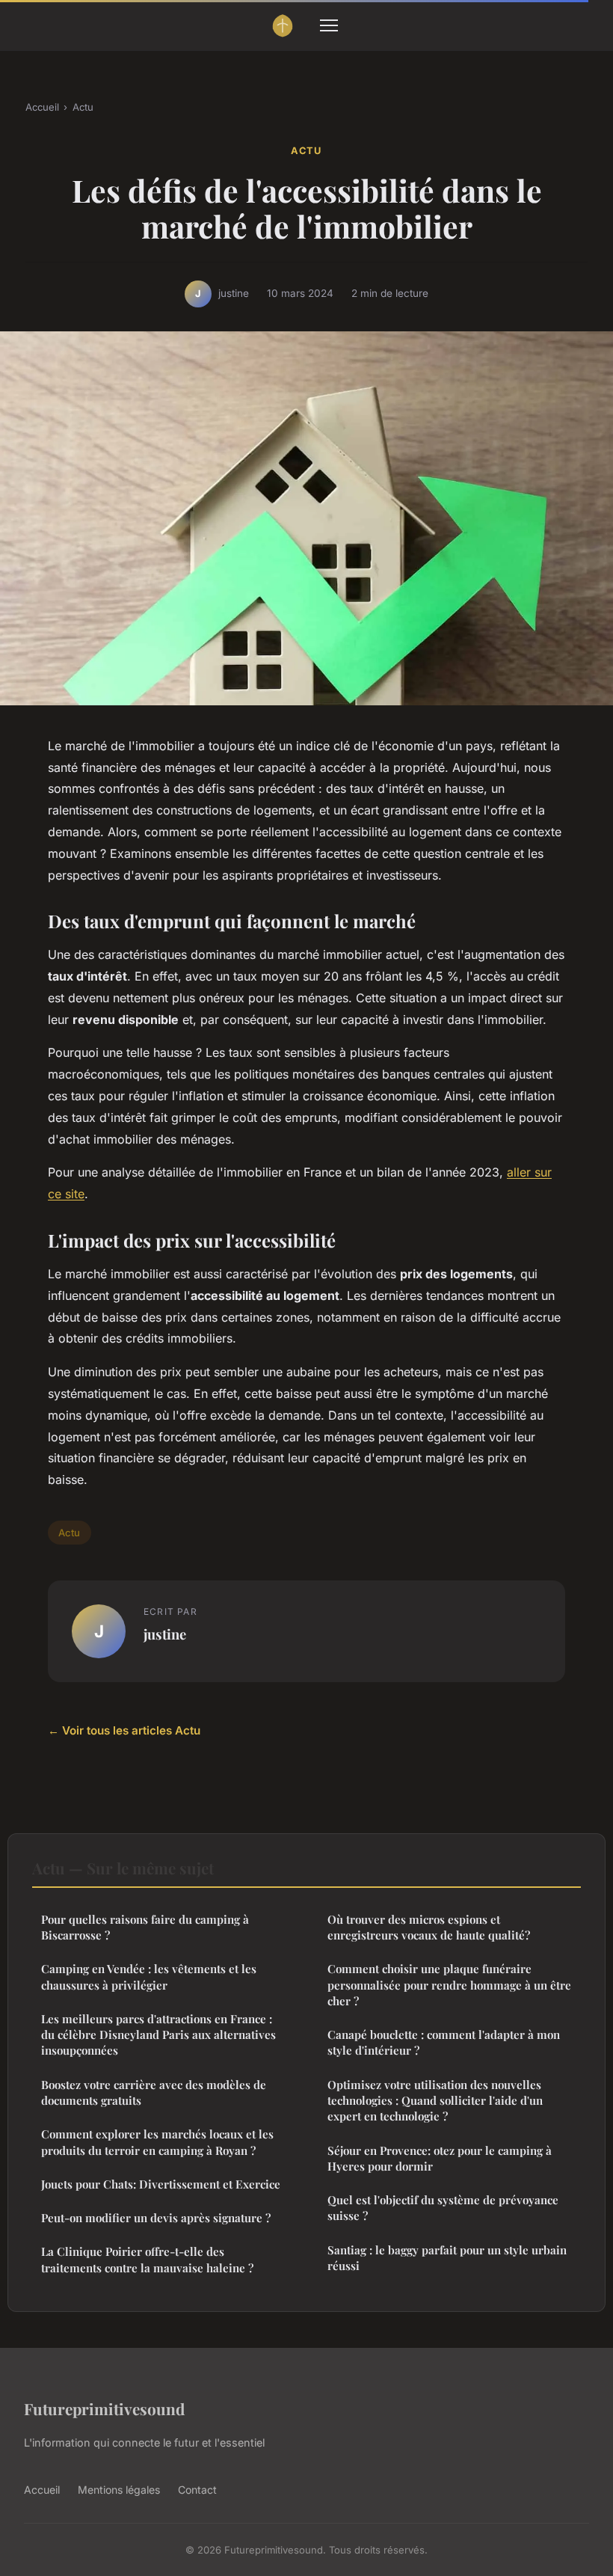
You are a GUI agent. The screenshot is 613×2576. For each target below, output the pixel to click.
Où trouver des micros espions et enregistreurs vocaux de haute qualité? (429, 1927)
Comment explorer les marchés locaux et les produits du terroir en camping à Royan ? (157, 2142)
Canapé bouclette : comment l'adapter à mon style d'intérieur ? (444, 2042)
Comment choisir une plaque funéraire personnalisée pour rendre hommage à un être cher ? (449, 1985)
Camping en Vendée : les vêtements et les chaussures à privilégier (149, 1977)
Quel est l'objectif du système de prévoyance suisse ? (443, 2208)
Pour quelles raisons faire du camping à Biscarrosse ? (145, 1927)
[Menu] (329, 25)
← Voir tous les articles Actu (124, 1730)
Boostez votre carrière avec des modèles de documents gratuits (154, 2092)
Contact (197, 2490)
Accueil (42, 107)
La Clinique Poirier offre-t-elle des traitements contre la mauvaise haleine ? (147, 2259)
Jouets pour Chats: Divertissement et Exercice (161, 2184)
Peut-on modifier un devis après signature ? (156, 2218)
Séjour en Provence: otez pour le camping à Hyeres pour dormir (440, 2158)
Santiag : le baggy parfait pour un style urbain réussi (447, 2258)
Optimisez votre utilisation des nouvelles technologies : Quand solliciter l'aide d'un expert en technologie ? (435, 2101)
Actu (83, 107)
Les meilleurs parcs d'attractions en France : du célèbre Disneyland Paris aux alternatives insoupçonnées (158, 2035)
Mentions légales (119, 2490)
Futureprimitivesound (104, 2408)
